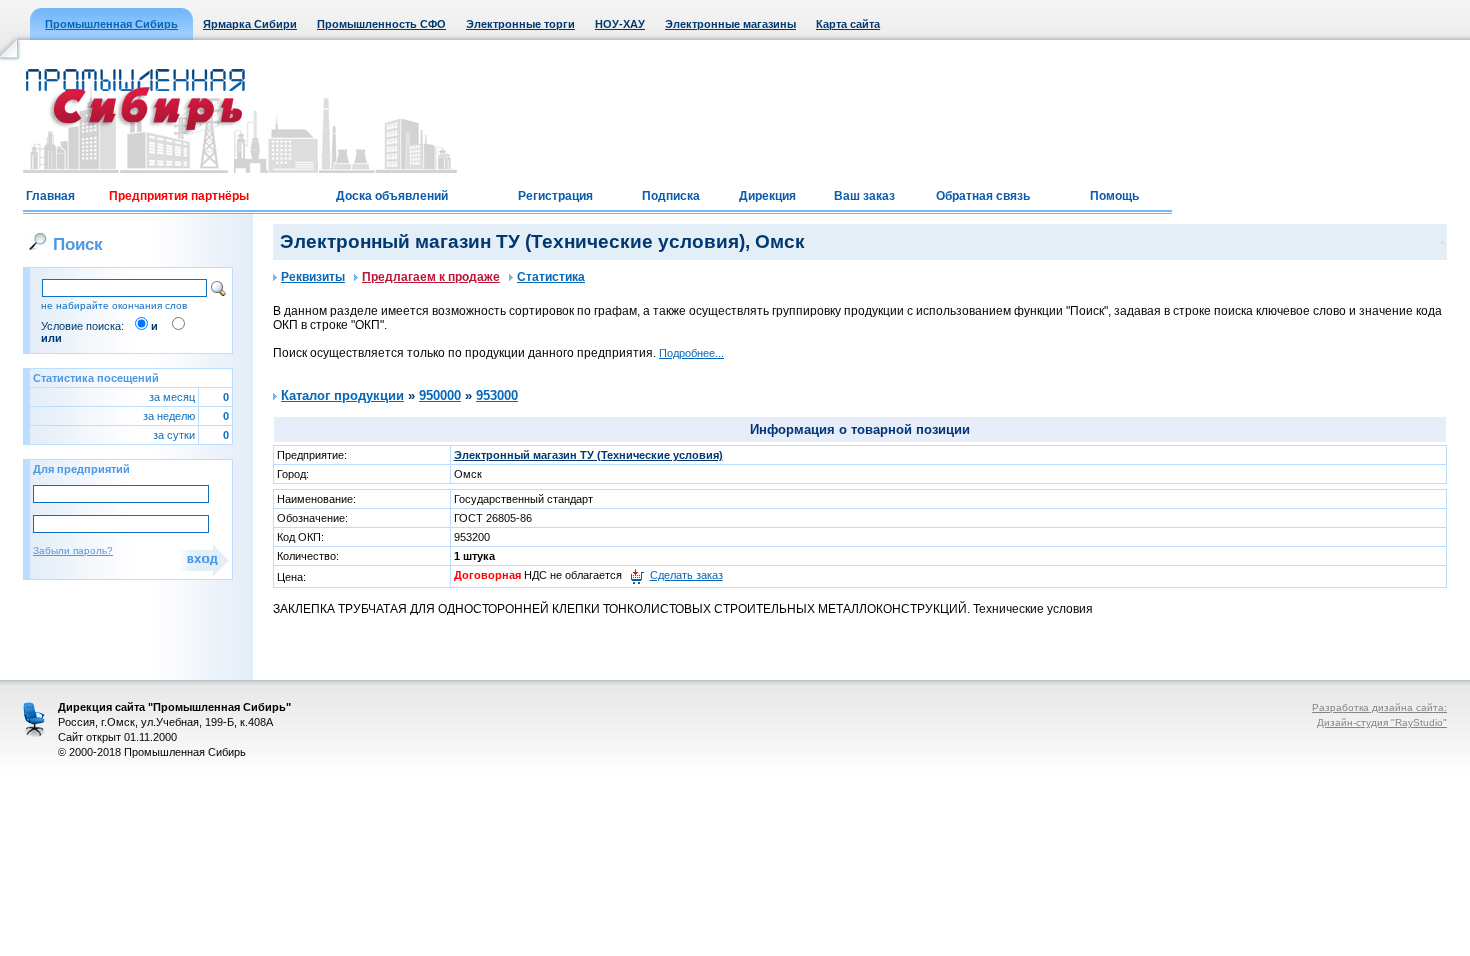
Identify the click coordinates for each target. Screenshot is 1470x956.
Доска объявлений (392, 196)
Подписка (671, 196)
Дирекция (767, 196)
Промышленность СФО (381, 24)
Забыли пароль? (73, 550)
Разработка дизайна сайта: (1379, 707)
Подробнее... (691, 353)
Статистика (551, 277)
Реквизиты (313, 277)
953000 (497, 395)
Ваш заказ (864, 196)
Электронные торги (520, 24)
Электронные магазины (730, 24)
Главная (50, 196)
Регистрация (555, 196)
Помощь (1114, 196)
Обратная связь (983, 196)
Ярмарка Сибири (250, 24)
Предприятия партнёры (179, 196)
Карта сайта (848, 24)
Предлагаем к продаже (431, 277)
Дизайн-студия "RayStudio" (1382, 722)
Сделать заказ (686, 575)
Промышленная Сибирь (111, 24)
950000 (440, 395)
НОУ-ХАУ (620, 24)
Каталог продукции (342, 395)
